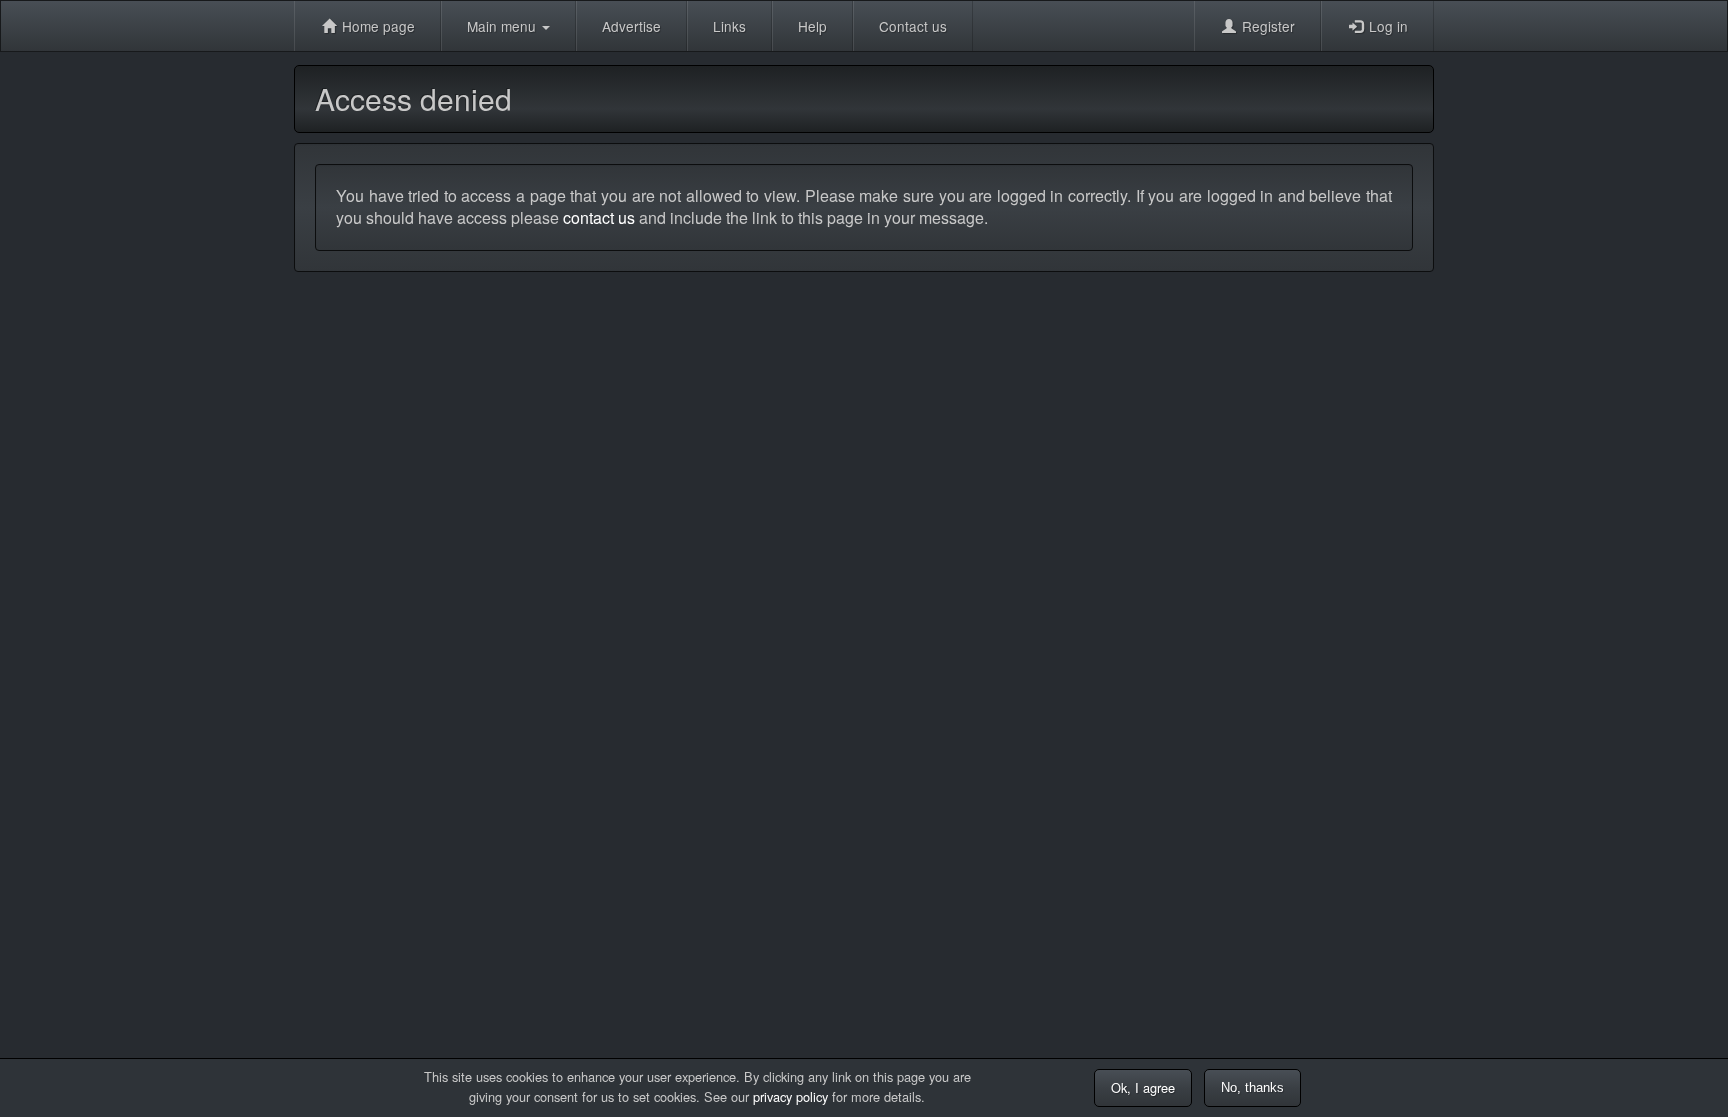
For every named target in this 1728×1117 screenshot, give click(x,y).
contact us (599, 217)
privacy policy (790, 1096)
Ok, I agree (1143, 1087)
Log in (1386, 26)
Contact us (913, 26)
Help (812, 26)
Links (729, 26)
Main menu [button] (503, 26)
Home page (376, 26)
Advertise (631, 26)
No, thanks (1252, 1087)
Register (1266, 26)
